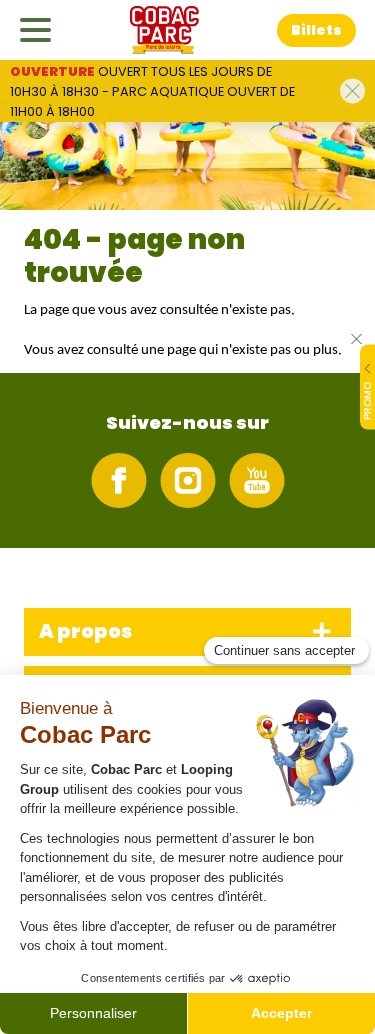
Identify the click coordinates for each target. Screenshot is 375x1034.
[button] (316, 30)
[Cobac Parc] (165, 30)
